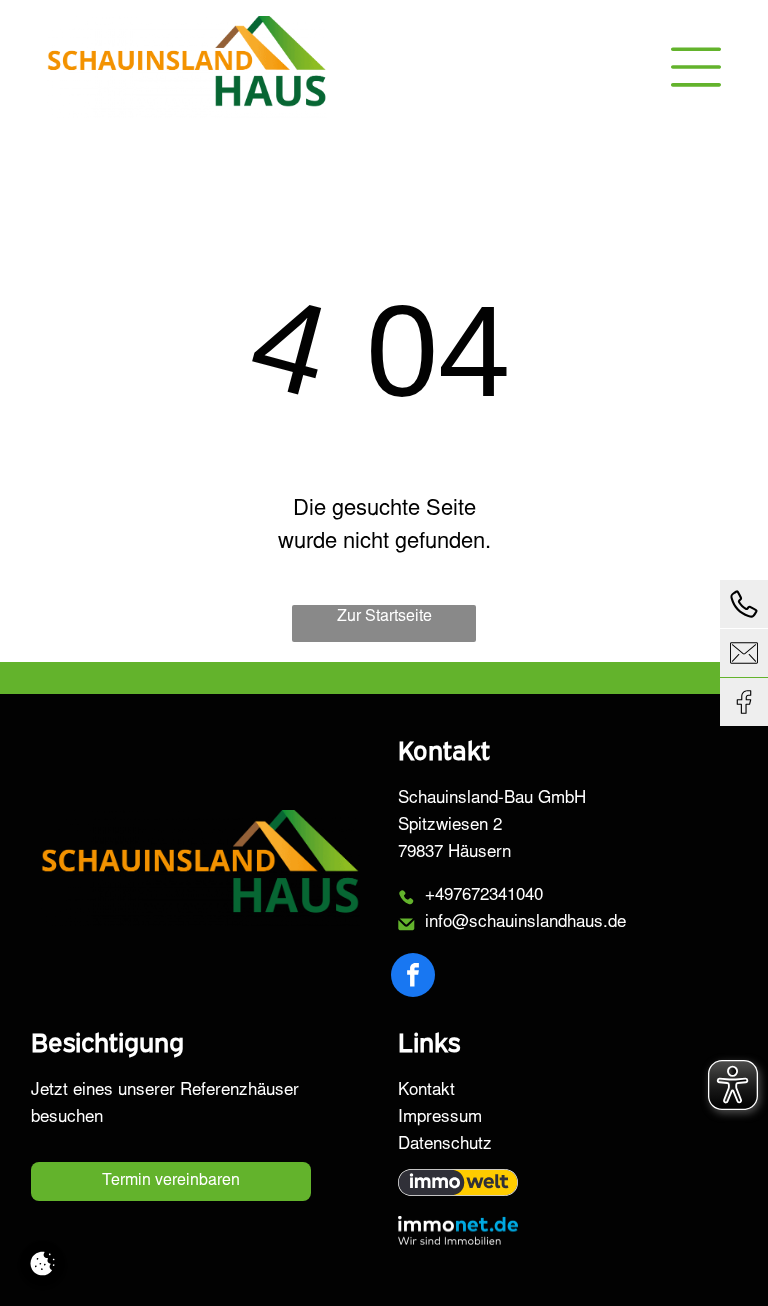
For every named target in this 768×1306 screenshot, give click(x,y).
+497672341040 (484, 896)
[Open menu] (696, 67)
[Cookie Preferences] (42, 1263)
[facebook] (413, 977)
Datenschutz (445, 1145)
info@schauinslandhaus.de (525, 923)
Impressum (440, 1118)
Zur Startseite (384, 617)
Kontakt (426, 1091)
